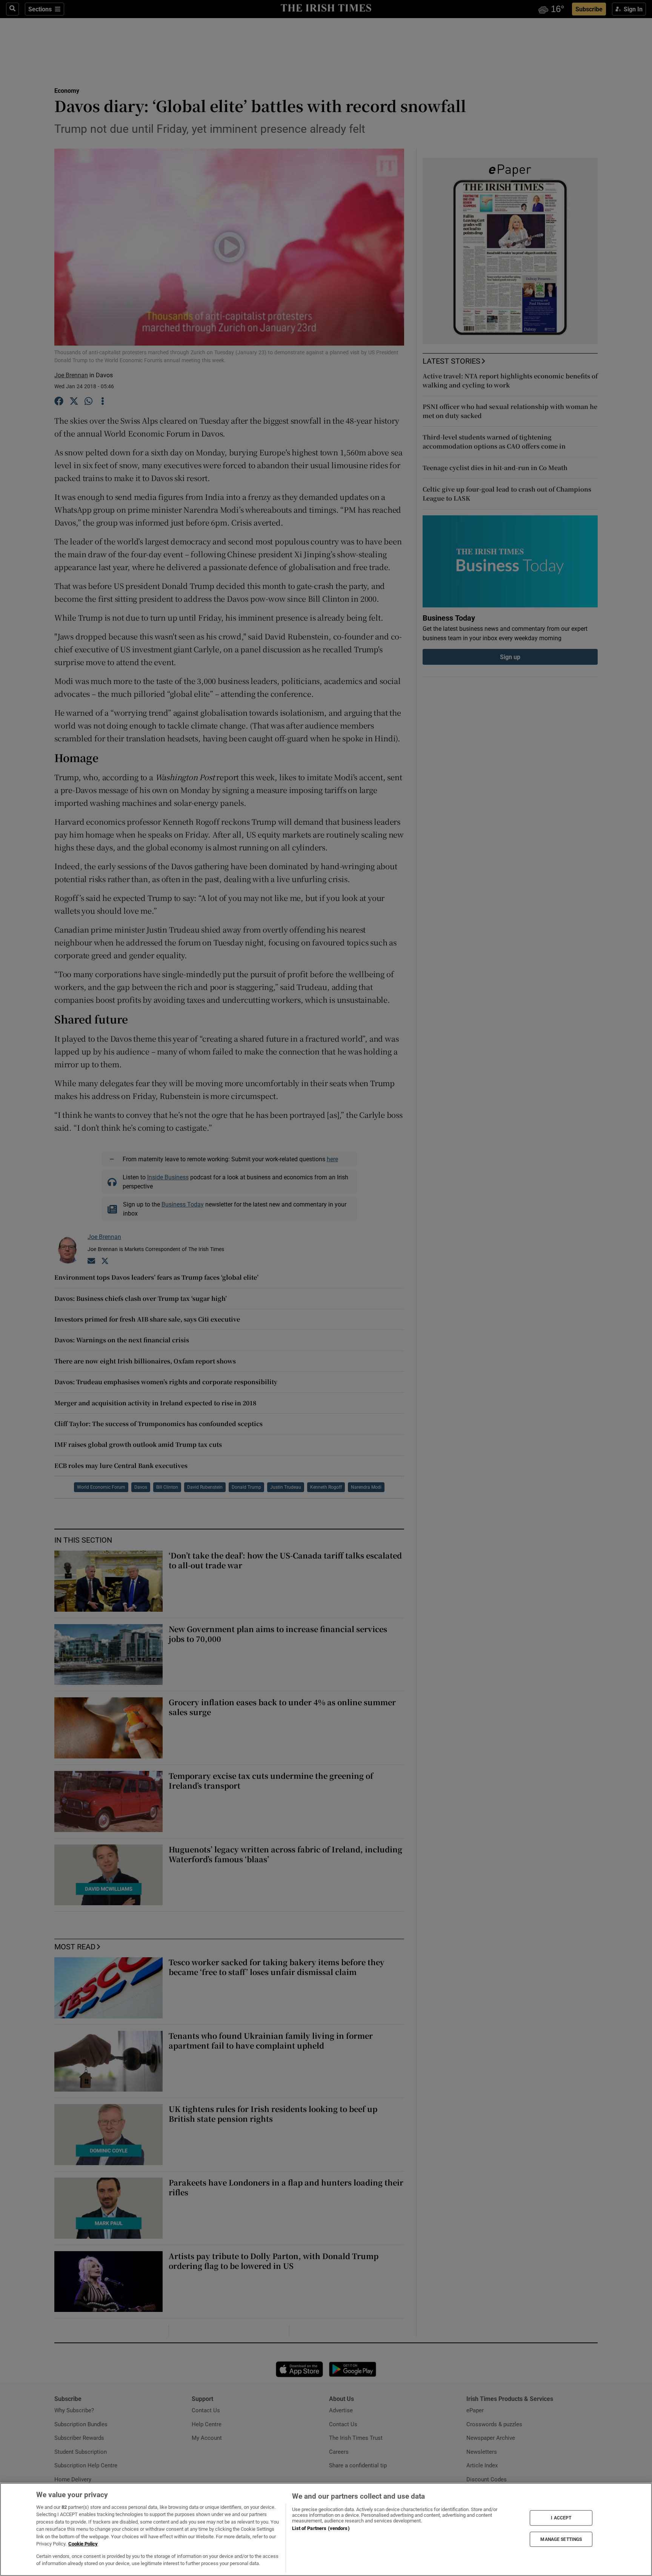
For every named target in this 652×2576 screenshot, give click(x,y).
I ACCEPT (561, 2518)
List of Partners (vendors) (321, 2528)
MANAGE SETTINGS (561, 2539)
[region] (326, 2529)
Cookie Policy (83, 2544)
